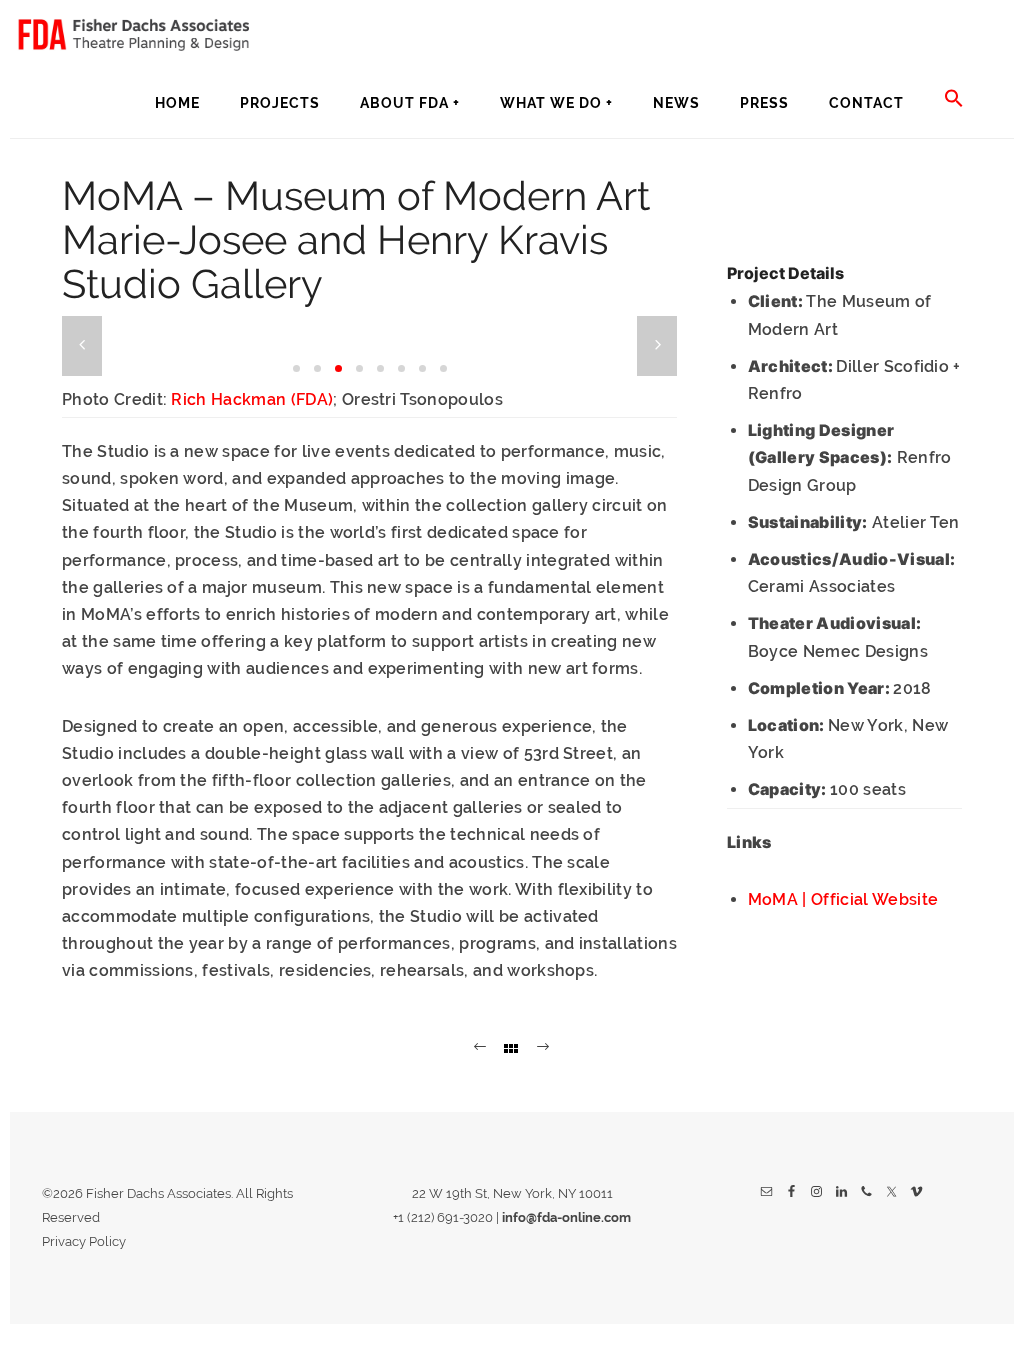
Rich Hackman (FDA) (252, 399)
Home (177, 103)
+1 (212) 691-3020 (443, 1217)
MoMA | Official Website (843, 899)
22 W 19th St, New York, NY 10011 (512, 1193)
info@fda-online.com (566, 1217)
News (676, 103)
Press (764, 103)
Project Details (785, 273)
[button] (954, 99)
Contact (866, 103)
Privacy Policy (84, 1241)
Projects (280, 103)
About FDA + (410, 103)
